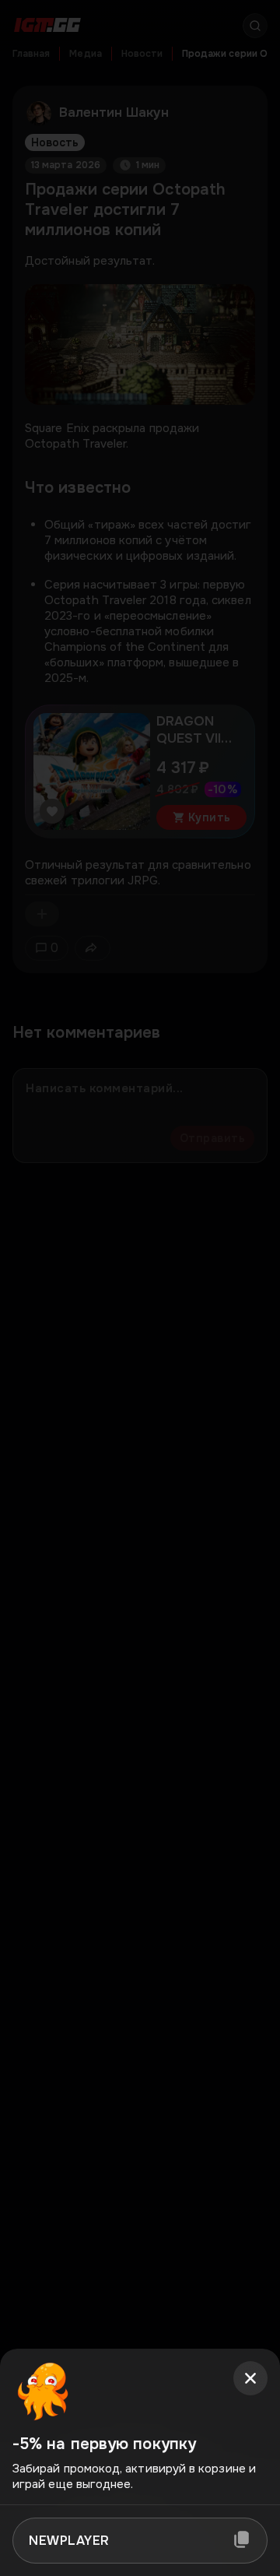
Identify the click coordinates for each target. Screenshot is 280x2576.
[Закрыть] (250, 2378)
